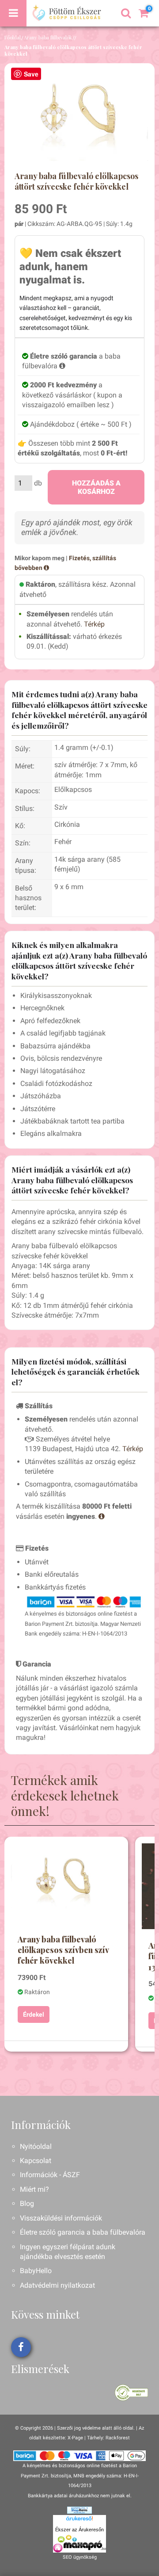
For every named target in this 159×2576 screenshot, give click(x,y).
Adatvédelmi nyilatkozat (57, 2285)
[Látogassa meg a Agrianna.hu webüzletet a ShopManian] (79, 2510)
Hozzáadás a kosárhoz (96, 487)
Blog (27, 2203)
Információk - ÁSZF (50, 2175)
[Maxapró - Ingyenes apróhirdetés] (79, 2544)
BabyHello (36, 2271)
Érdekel (34, 2014)
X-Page (75, 2438)
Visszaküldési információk (61, 2218)
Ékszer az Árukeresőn (79, 2530)
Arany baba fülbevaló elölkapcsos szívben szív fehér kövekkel (63, 1950)
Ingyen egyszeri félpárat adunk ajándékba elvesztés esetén (68, 2252)
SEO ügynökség (80, 2557)
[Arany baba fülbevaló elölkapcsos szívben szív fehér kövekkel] (66, 1880)
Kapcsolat (36, 2161)
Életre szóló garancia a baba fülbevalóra (83, 2232)
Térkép (94, 624)
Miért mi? (34, 2189)
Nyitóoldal (36, 2146)
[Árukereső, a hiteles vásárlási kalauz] (131, 2392)
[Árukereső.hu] (79, 2520)
